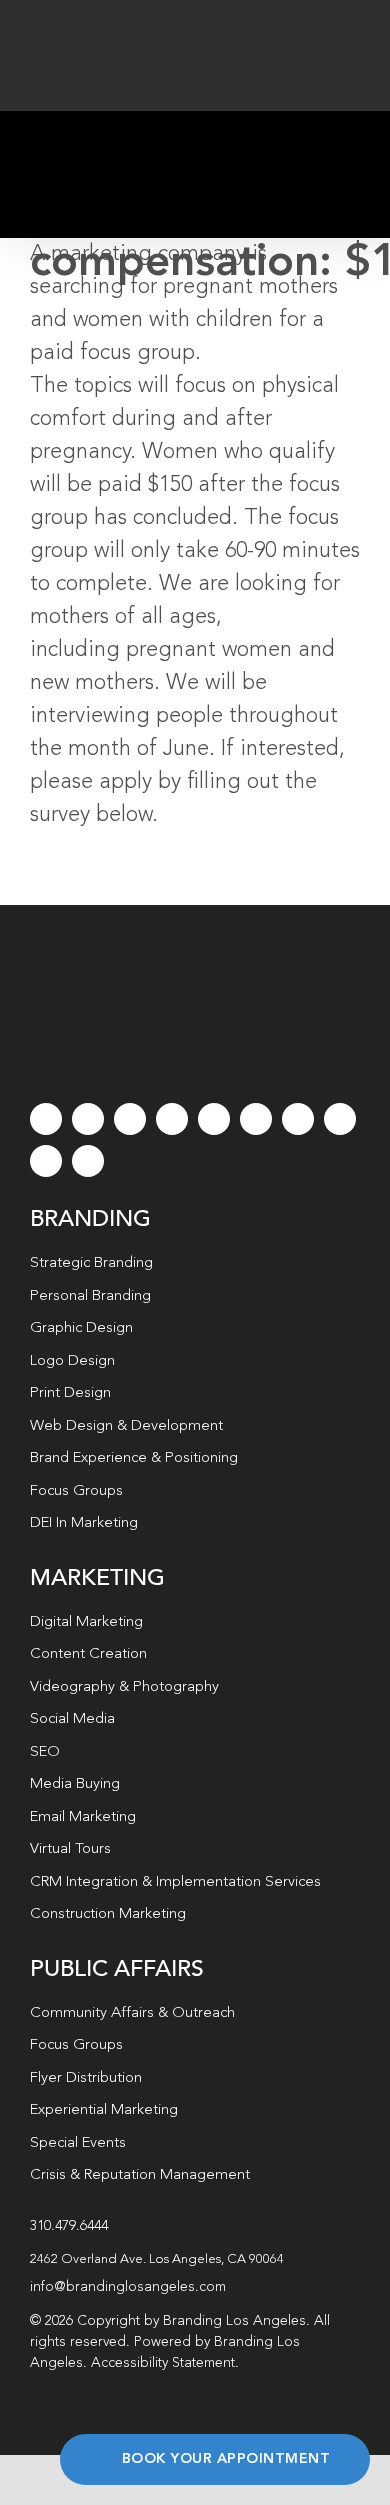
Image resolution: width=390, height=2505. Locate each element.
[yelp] (340, 1119)
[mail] (46, 1161)
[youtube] (214, 1119)
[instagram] (130, 1119)
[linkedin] (256, 1119)
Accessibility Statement (163, 2363)
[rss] (298, 1119)
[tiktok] (172, 1119)
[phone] (88, 1161)
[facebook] (46, 1119)
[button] (195, 2260)
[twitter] (88, 1119)
